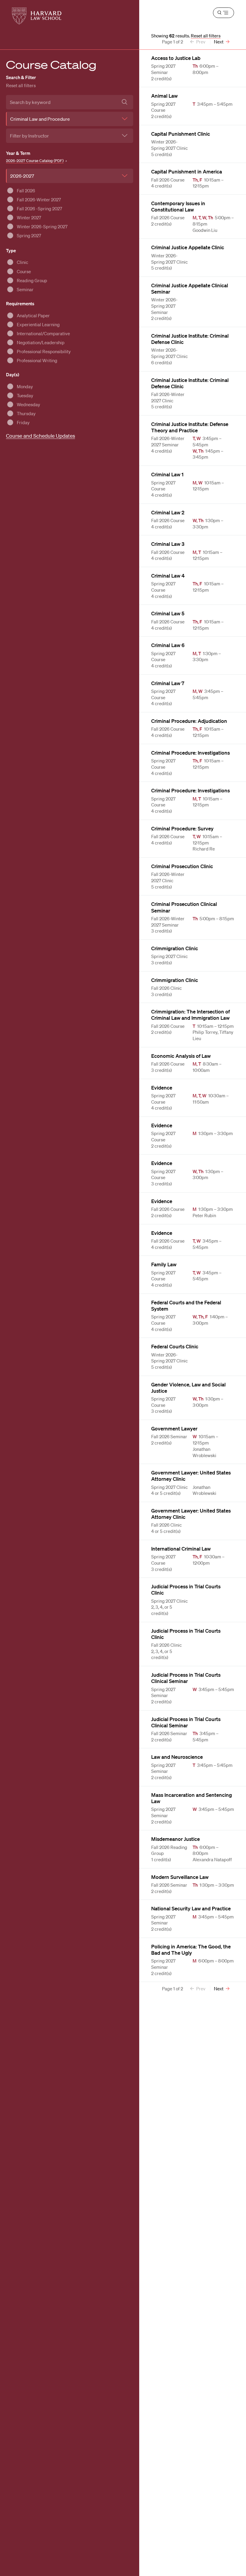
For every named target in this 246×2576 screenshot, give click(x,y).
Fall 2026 (26, 191)
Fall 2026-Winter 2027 (39, 200)
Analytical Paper (33, 315)
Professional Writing (37, 360)
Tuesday (25, 395)
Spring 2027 (29, 235)
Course (24, 271)
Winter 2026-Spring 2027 (42, 226)
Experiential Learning (38, 324)
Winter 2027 (29, 217)
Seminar (25, 289)
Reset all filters (21, 85)
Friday (23, 422)
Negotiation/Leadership (41, 342)
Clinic (22, 262)
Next (219, 42)
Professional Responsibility (44, 351)
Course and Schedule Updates (40, 436)
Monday (25, 386)
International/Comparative (43, 333)
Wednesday (28, 404)
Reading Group (32, 280)
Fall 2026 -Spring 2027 (39, 209)
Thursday (26, 413)
